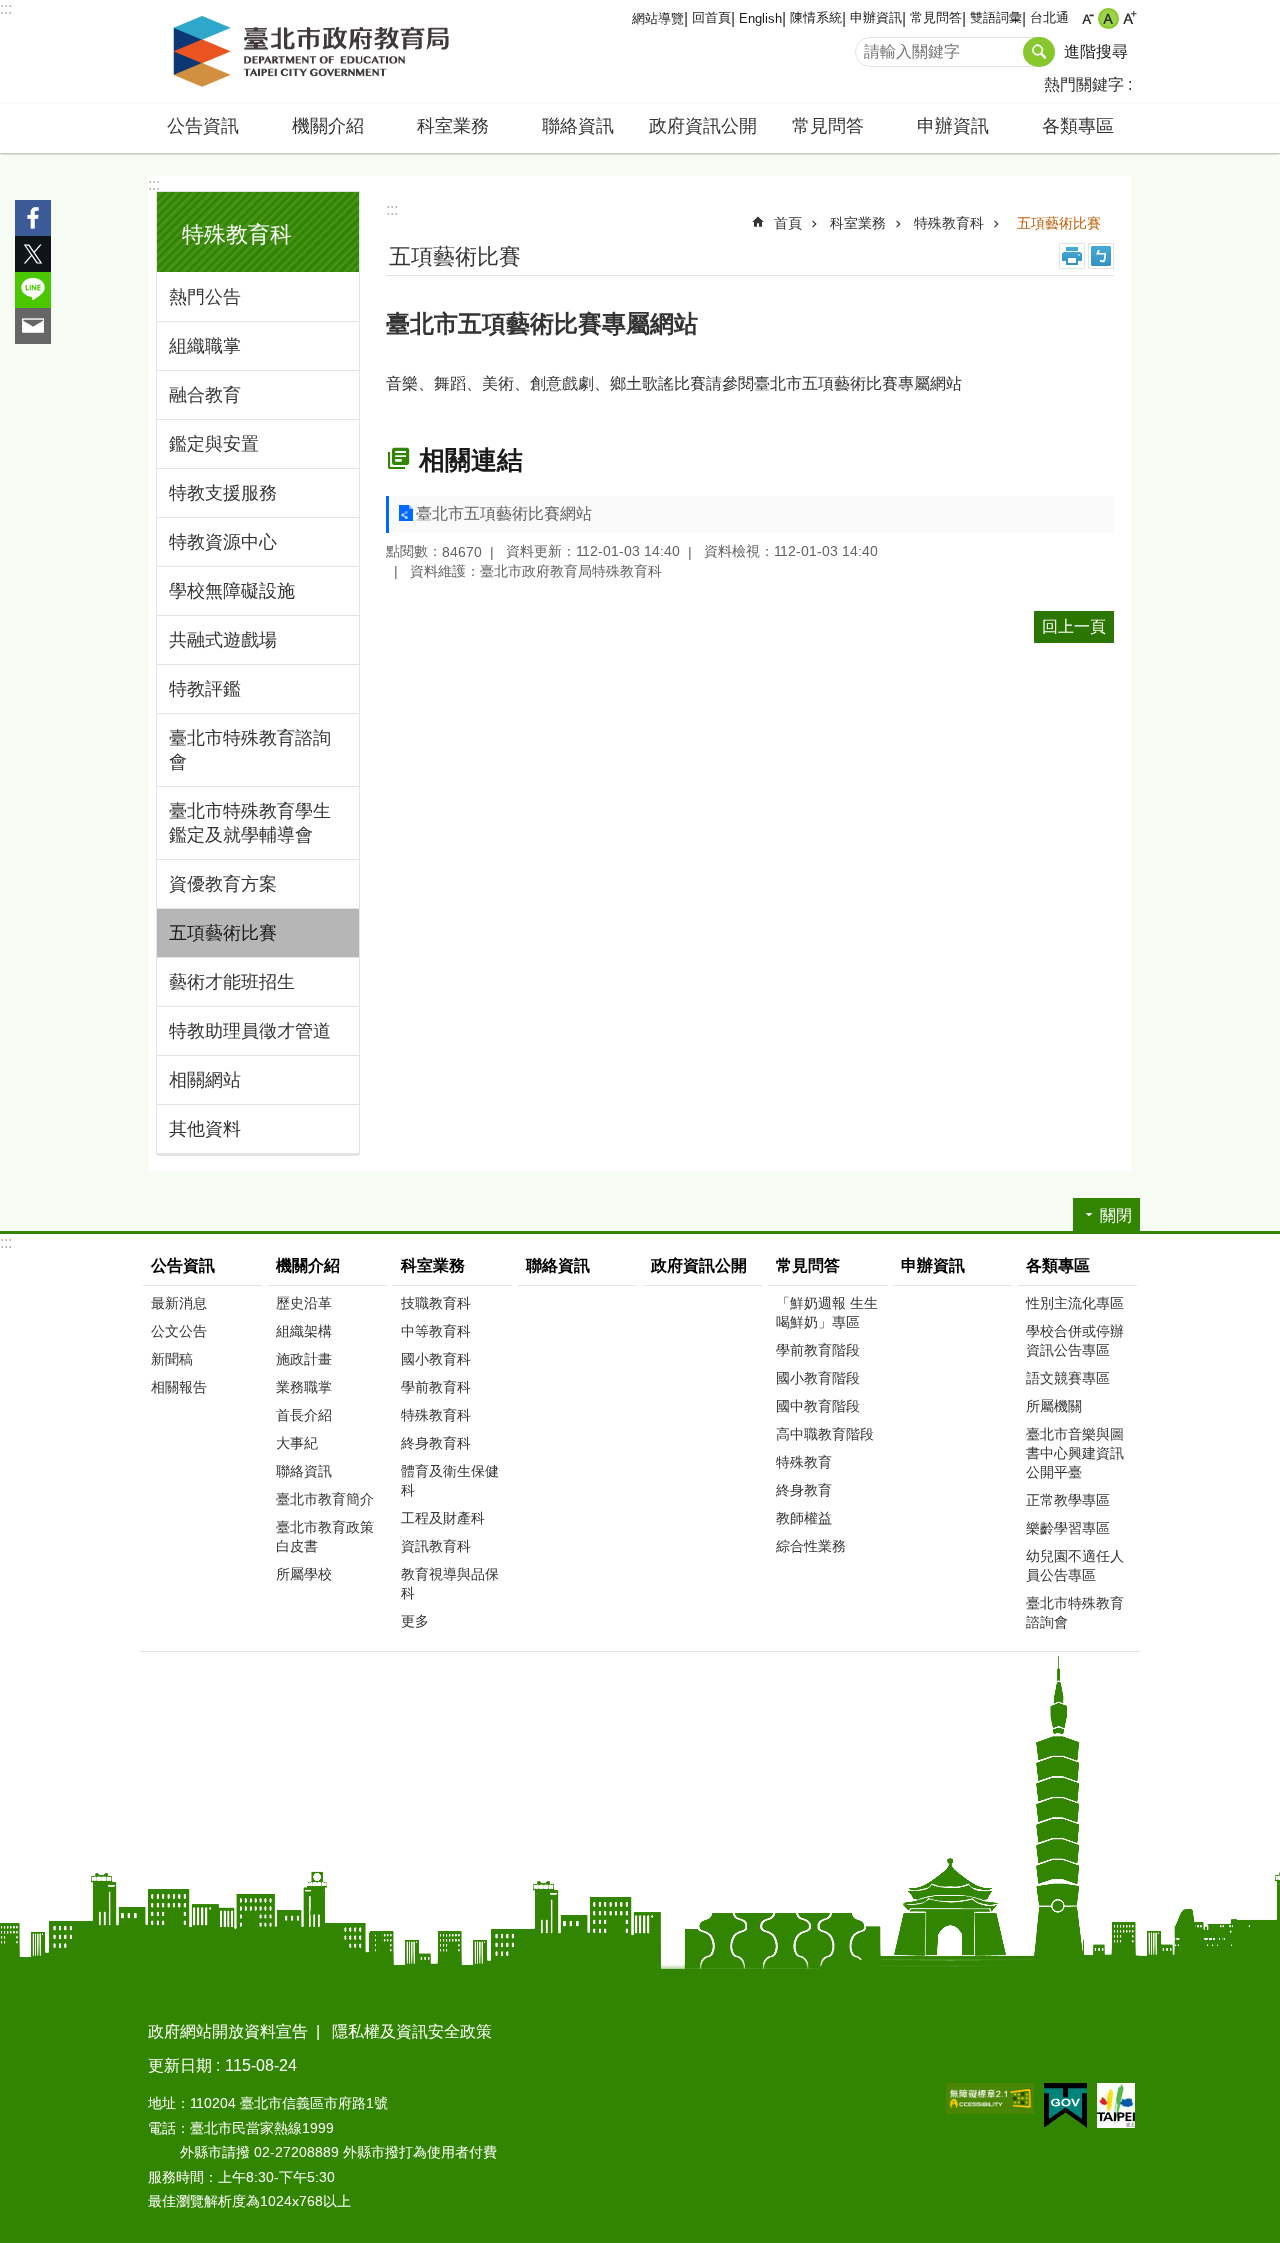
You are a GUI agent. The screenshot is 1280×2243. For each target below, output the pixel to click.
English (760, 18)
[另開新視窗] (990, 2098)
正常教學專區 (1068, 1500)
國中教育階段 (818, 1406)
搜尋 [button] (1039, 52)
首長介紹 (304, 1415)
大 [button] (1129, 18)
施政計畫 (304, 1359)
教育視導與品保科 (450, 1583)
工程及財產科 (443, 1518)
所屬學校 (304, 1574)
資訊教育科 (436, 1546)
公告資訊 (183, 1265)
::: (6, 8)
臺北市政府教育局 (315, 52)
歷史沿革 (304, 1303)
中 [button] (1108, 18)
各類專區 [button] (1078, 126)
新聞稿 (172, 1359)
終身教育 (804, 1490)
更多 (415, 1621)
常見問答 (936, 17)
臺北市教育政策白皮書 (325, 1536)
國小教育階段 (818, 1378)
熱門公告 (205, 297)
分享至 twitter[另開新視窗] (33, 254)
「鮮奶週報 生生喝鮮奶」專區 (827, 1312)
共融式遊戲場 (223, 640)
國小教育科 (436, 1359)
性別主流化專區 (1075, 1303)
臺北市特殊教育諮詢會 (250, 750)
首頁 (788, 223)
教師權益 (804, 1518)
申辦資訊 (876, 17)
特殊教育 (804, 1462)
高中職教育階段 (825, 1434)
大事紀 (297, 1443)
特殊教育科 (949, 223)
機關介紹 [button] (328, 126)
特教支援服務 (223, 493)
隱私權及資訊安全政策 (412, 2031)
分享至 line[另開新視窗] (33, 290)
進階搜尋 (1096, 51)
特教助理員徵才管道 (250, 1031)
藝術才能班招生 (232, 982)
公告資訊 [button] (203, 126)
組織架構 (304, 1331)
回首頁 (711, 17)
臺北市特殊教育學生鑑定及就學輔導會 (250, 823)
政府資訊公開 (703, 126)
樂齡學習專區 (1068, 1528)
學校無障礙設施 (232, 591)
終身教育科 (436, 1443)
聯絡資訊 (578, 126)
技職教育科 (436, 1303)
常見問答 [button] (828, 126)
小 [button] (1087, 18)
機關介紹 (308, 1265)
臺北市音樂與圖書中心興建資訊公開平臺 (1075, 1453)
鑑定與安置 (214, 444)
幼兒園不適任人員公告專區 (1075, 1565)
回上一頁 (1074, 626)
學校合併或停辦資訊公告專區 (1075, 1340)
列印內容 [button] (1072, 256)
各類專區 (1058, 1265)
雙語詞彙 (996, 17)
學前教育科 (436, 1387)
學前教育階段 (818, 1350)
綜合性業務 (811, 1546)
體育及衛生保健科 (450, 1480)
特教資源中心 (223, 542)
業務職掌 (304, 1387)
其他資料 (205, 1129)
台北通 (1049, 17)
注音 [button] (1101, 256)
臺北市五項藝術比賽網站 (504, 513)
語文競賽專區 (1068, 1378)
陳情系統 (816, 17)
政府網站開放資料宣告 (228, 2031)
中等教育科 (436, 1331)
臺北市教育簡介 (325, 1499)
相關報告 (179, 1387)
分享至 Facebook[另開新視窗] (33, 218)
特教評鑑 (205, 689)
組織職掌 (205, 346)
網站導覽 (658, 18)
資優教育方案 (223, 884)
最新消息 (179, 1303)
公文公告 (179, 1331)
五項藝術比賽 (223, 933)
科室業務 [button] (453, 126)
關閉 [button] (1116, 1215)
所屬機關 (1054, 1406)
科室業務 (858, 223)
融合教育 (205, 395)
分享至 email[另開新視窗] (33, 326)
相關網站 (205, 1080)
